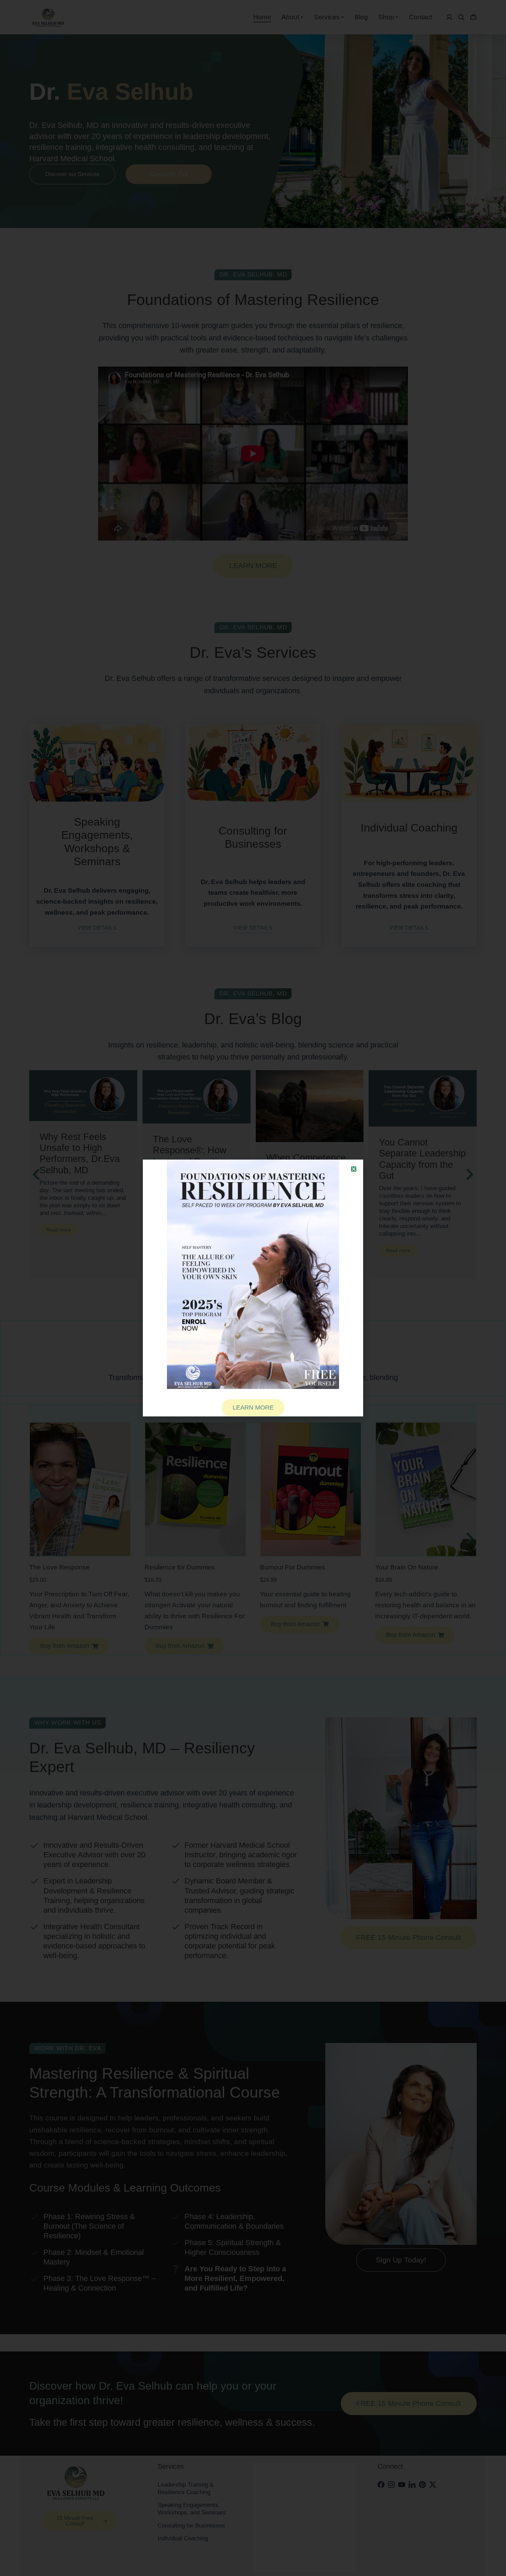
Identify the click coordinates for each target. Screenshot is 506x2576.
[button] (354, 1169)
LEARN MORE (253, 1407)
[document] (253, 1288)
